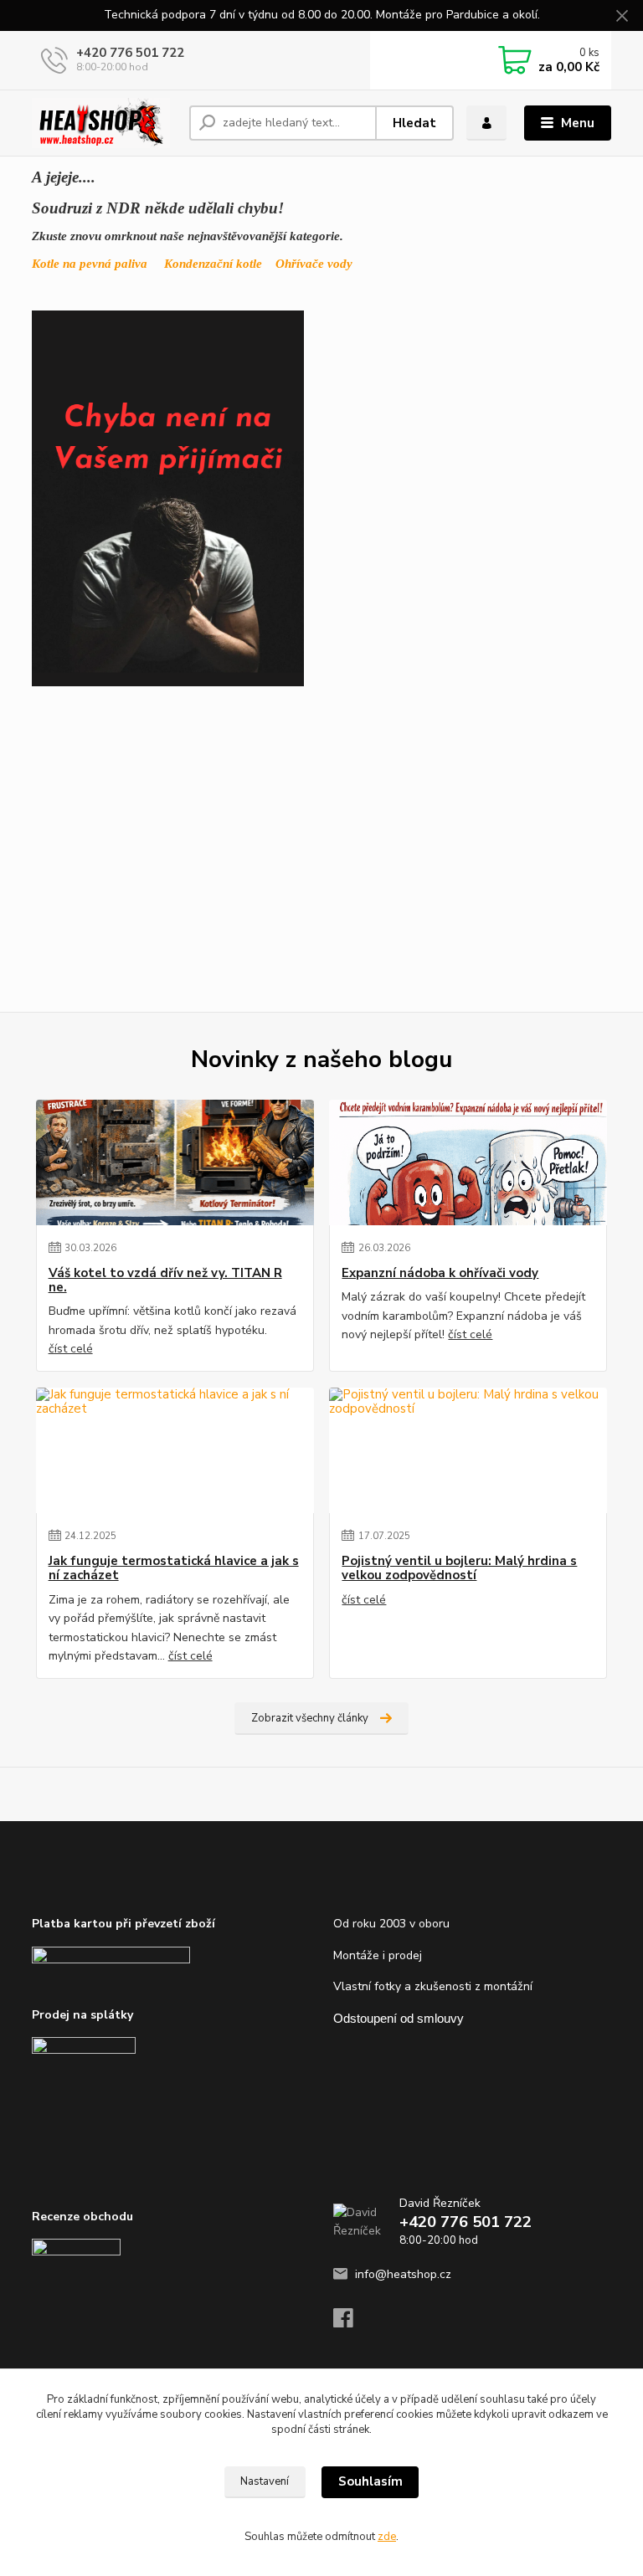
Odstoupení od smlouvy (399, 2018)
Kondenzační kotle (213, 264)
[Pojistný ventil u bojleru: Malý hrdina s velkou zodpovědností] (468, 1450)
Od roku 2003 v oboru (391, 1924)
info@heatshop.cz (403, 2274)
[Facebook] (351, 2323)
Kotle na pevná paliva (90, 264)
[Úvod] (104, 123)
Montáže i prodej (378, 1955)
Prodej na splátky (82, 2015)
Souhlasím (370, 2481)
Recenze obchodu (82, 2217)
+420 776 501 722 (130, 53)
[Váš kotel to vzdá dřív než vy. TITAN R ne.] (175, 1162)
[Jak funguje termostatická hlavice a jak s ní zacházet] (175, 1450)
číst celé (71, 1349)
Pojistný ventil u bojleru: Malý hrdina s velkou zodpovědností (459, 1569)
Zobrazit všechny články (310, 1718)
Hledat (414, 123)
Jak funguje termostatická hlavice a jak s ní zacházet (174, 1569)
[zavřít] (622, 17)
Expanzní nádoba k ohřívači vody (440, 1273)
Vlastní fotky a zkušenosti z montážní (433, 1986)
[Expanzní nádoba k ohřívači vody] (468, 1162)
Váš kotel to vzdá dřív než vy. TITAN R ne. (165, 1281)
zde (387, 2537)
